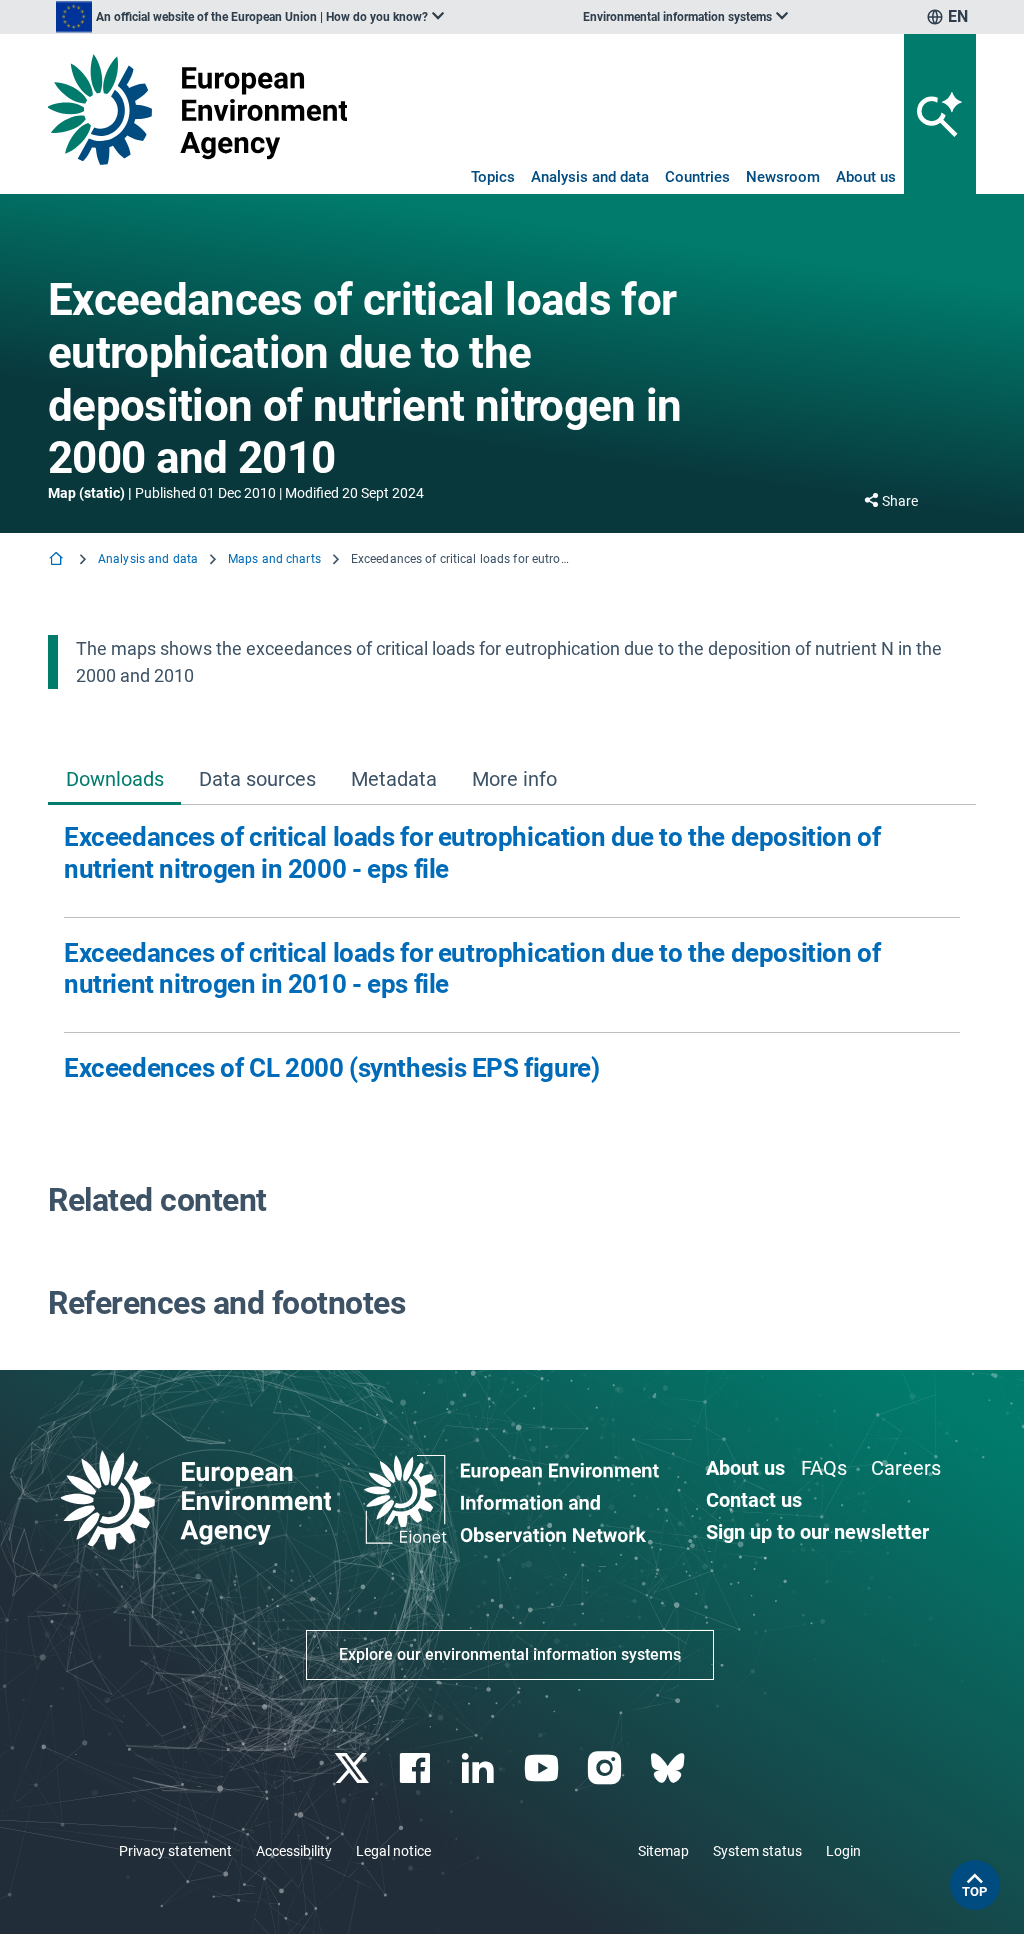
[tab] (114, 780)
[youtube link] (543, 1768)
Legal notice (393, 1851)
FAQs (824, 1468)
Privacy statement (175, 1851)
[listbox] (250, 17)
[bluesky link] (669, 1768)
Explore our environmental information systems (510, 1654)
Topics (493, 177)
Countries (697, 177)
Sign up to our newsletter (817, 1532)
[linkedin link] (480, 1768)
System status (757, 1851)
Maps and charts (274, 559)
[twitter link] (353, 1768)
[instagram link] (606, 1768)
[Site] (197, 109)
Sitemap (663, 1851)
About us (866, 177)
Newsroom (783, 177)
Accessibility (294, 1851)
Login (843, 1851)
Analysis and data (590, 177)
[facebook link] (417, 1768)
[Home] (58, 560)
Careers (906, 1468)
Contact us (754, 1500)
